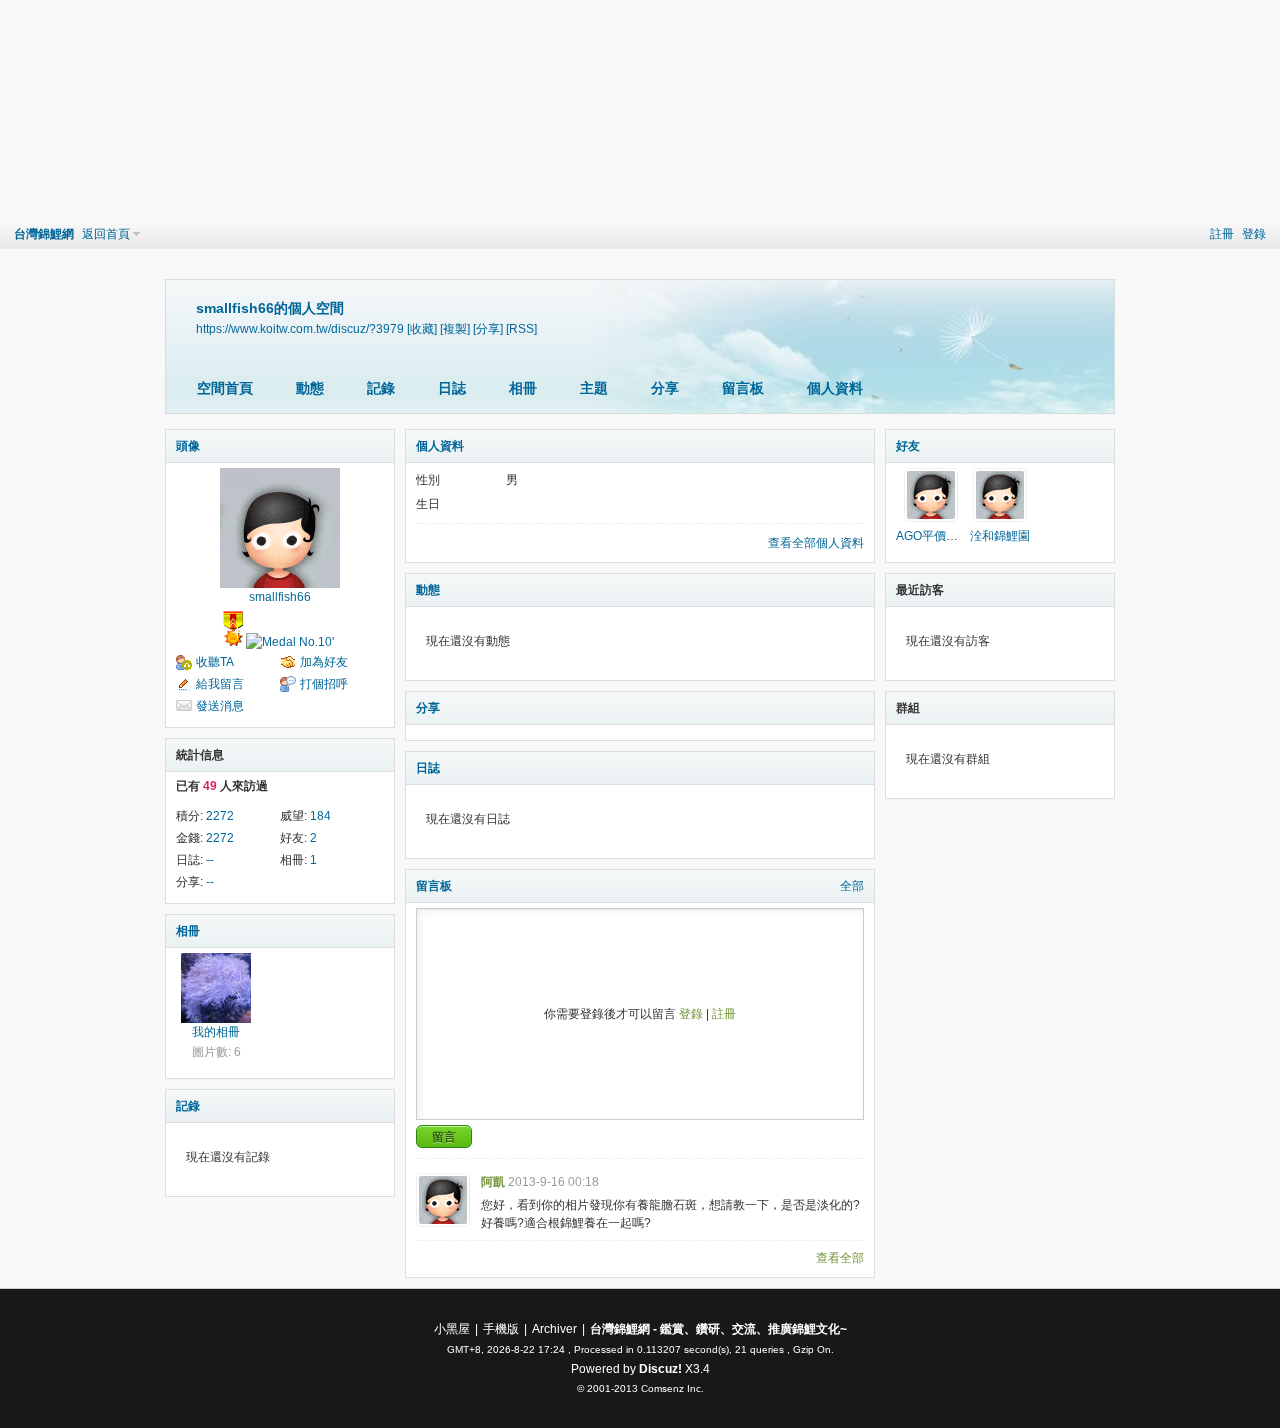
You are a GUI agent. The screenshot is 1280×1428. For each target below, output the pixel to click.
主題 (594, 388)
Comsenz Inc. (672, 1388)
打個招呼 (324, 684)
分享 (665, 388)
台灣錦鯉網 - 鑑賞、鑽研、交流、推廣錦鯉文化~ (718, 1329)
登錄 (1254, 234)
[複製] (455, 328)
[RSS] (521, 328)
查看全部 (840, 1258)
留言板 (743, 388)
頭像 (188, 446)
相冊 (523, 388)
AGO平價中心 (933, 536)
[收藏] (422, 328)
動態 (310, 388)
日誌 (452, 388)
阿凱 (493, 1182)
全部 (852, 886)
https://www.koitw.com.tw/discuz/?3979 (300, 328)
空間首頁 (225, 388)
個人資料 (835, 388)
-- (210, 860)
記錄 (381, 388)
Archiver (554, 1329)
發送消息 (220, 706)
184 (320, 816)
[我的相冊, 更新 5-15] (216, 988)
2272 (220, 816)
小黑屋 (452, 1329)
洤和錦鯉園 (1000, 536)
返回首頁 (106, 234)
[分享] (488, 328)
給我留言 (220, 684)
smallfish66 (280, 597)
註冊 (1222, 234)
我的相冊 (216, 1032)
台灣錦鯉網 (44, 234)
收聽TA (215, 662)
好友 (908, 446)
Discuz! (660, 1369)
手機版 (501, 1329)
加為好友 (324, 662)
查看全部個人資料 (816, 543)
